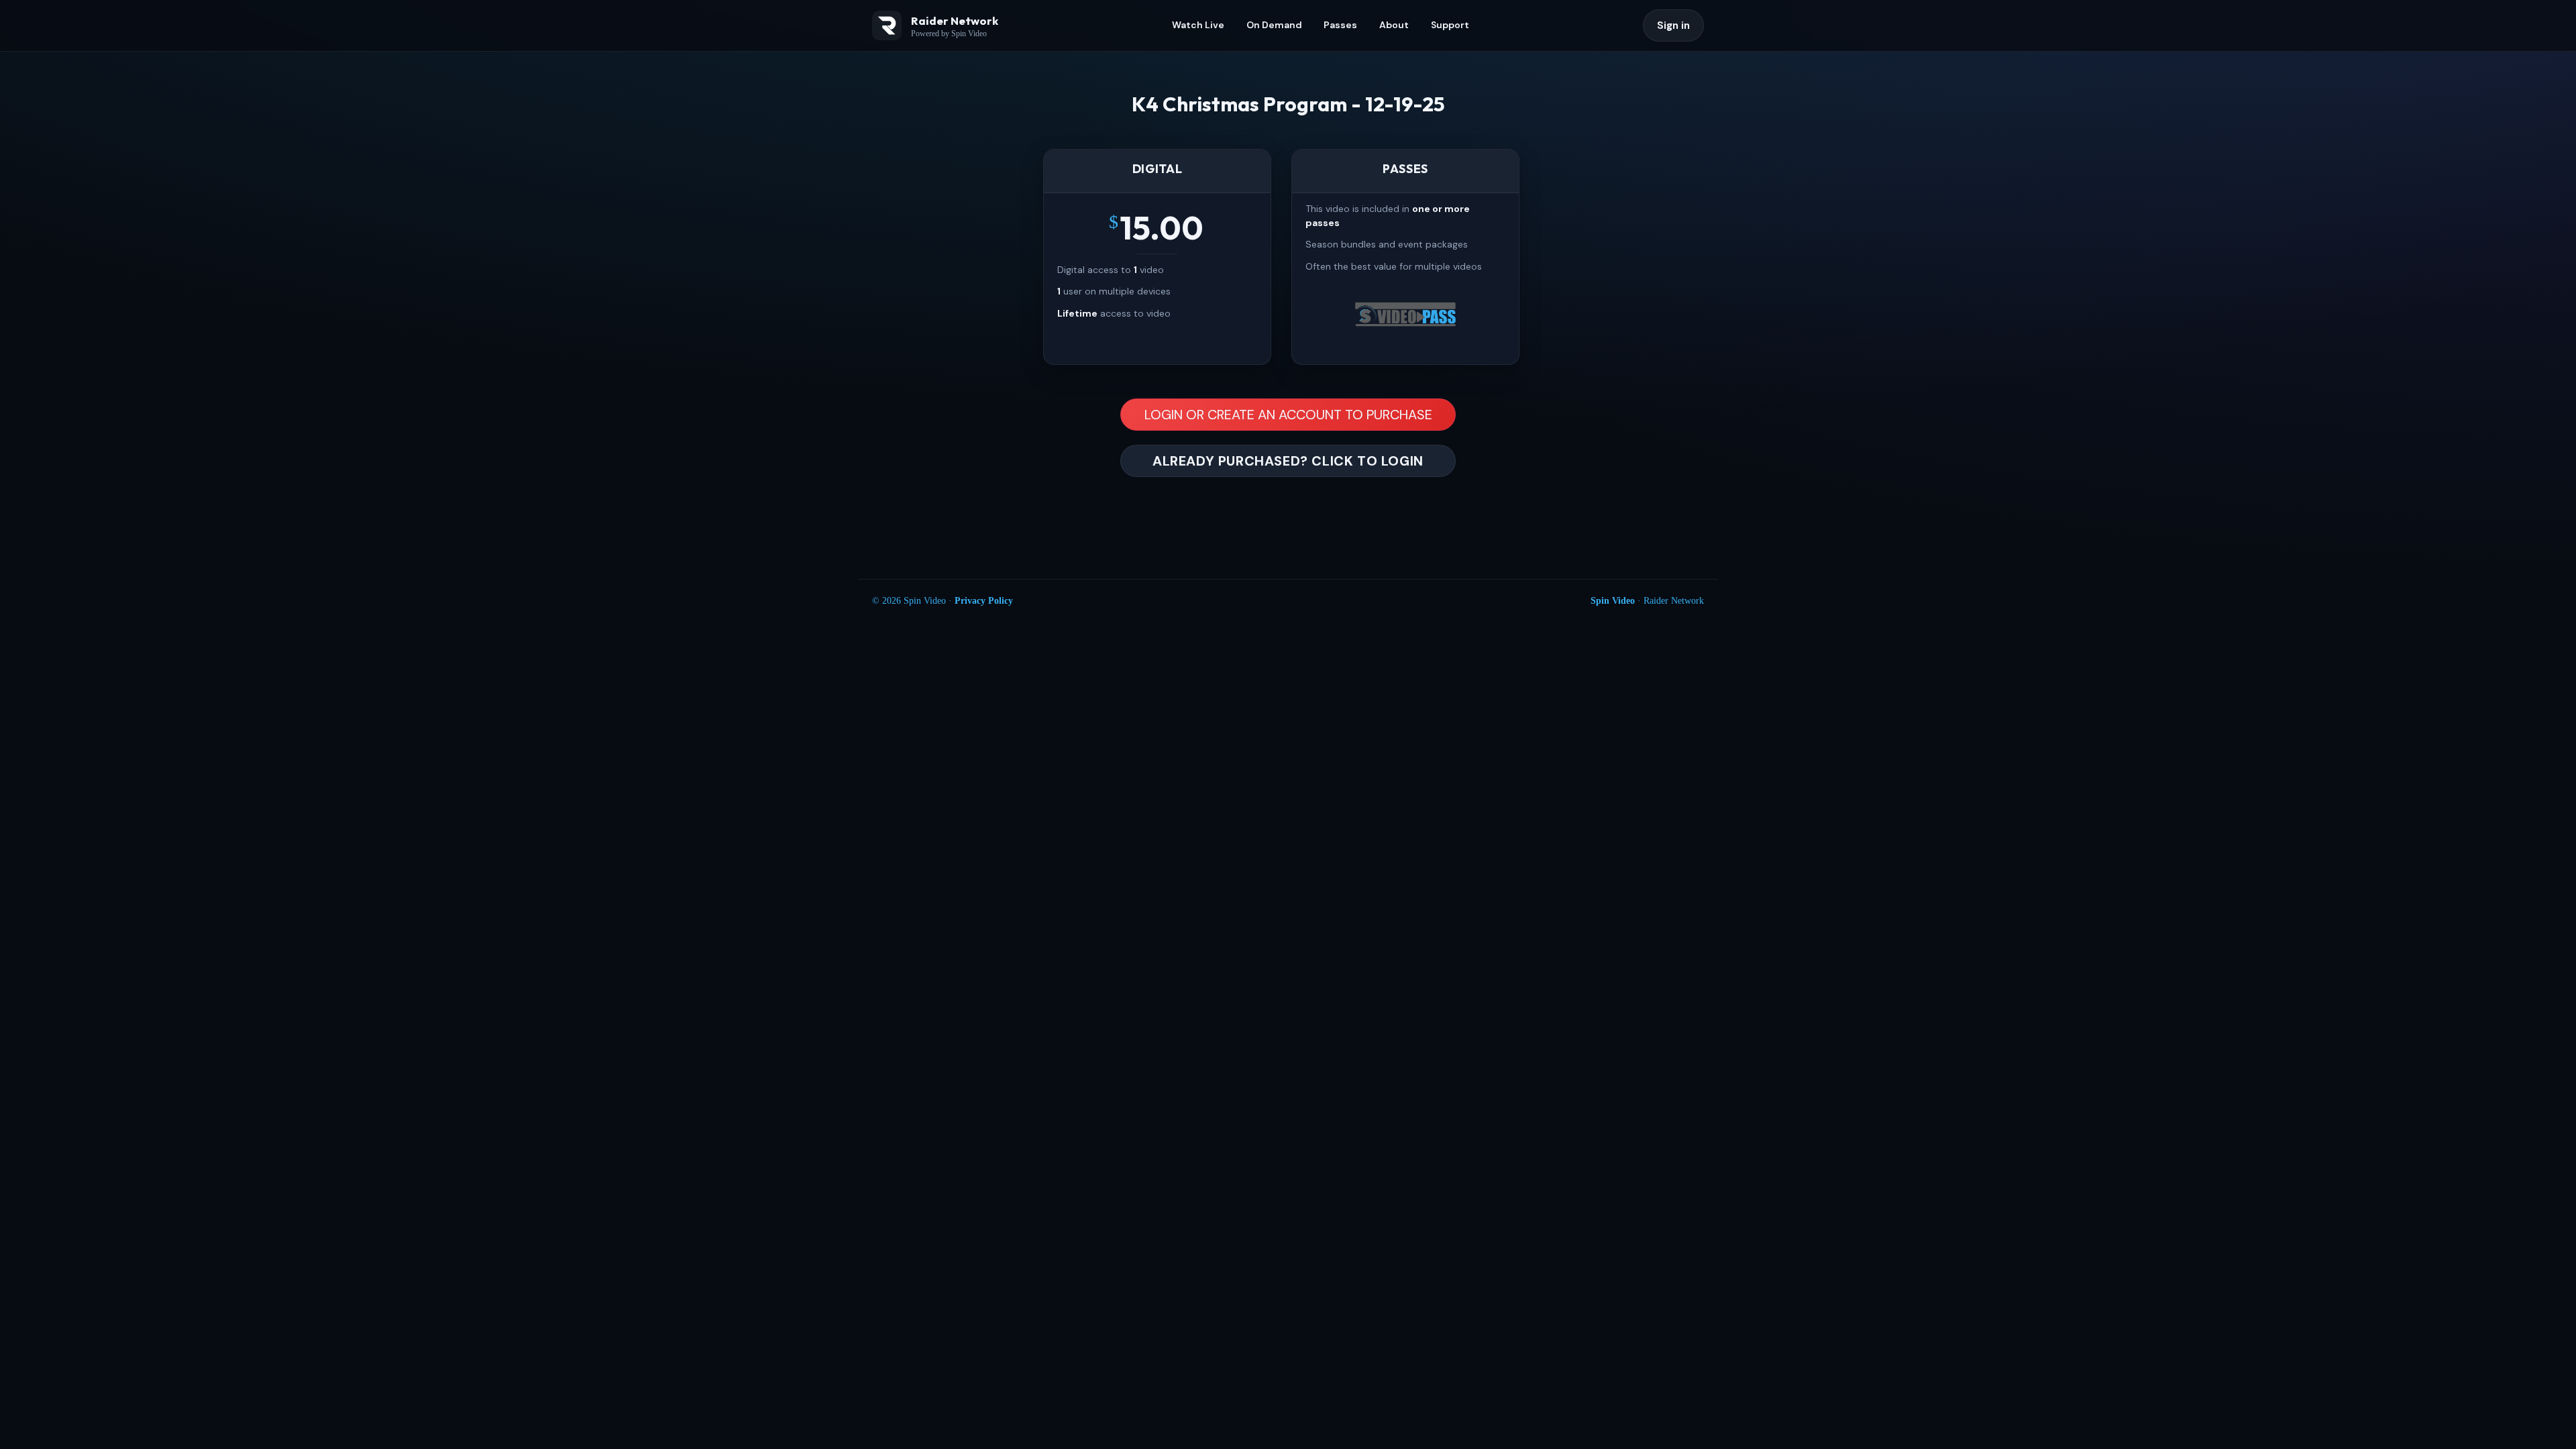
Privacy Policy (984, 601)
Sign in (1673, 25)
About (1394, 25)
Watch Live (1198, 25)
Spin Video (1613, 601)
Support (1450, 25)
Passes (1340, 25)
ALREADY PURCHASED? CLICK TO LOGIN (1288, 461)
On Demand (1274, 25)
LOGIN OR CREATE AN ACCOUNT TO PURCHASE (1288, 415)
